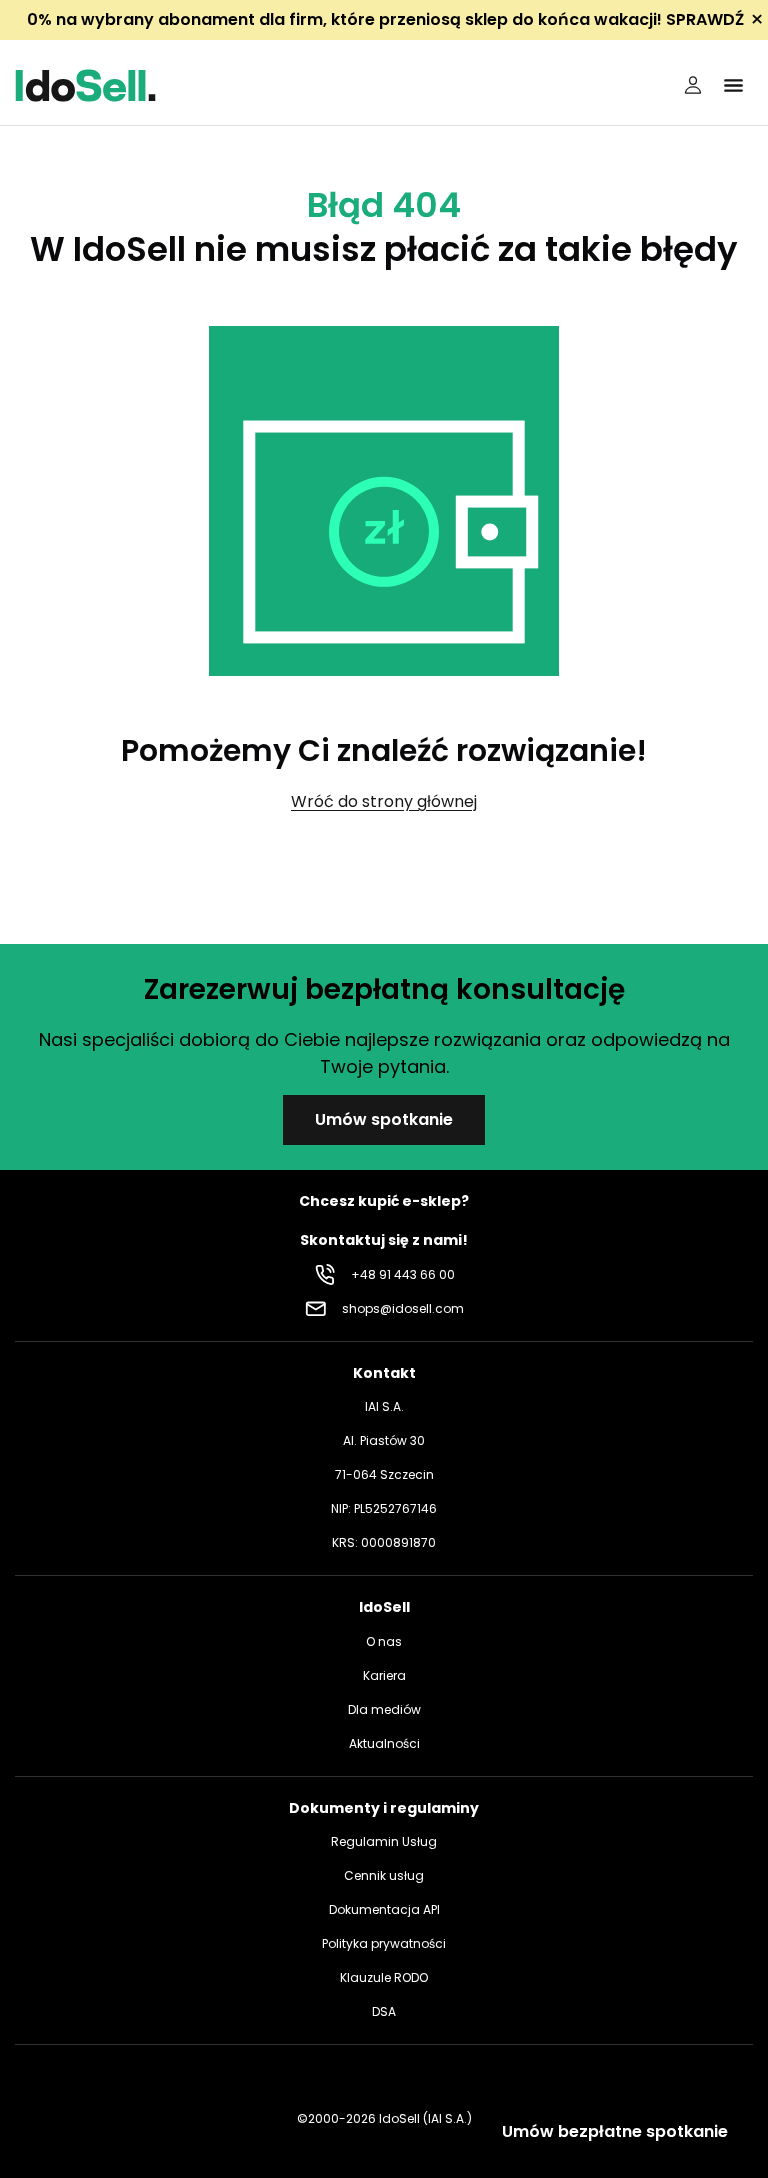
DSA (384, 2011)
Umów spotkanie (384, 1119)
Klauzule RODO (384, 1977)
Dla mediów (384, 1709)
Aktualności (384, 1743)
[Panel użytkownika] (693, 85)
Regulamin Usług (384, 1841)
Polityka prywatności (384, 1943)
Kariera (384, 1675)
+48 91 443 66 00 (403, 1274)
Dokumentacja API (384, 1909)
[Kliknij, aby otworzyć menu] (733, 85)
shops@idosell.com (403, 1308)
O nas (384, 1641)
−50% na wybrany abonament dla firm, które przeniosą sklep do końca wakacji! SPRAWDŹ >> (386, 19)
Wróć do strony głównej (384, 801)
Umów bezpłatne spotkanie (615, 2131)
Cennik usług (384, 1875)
